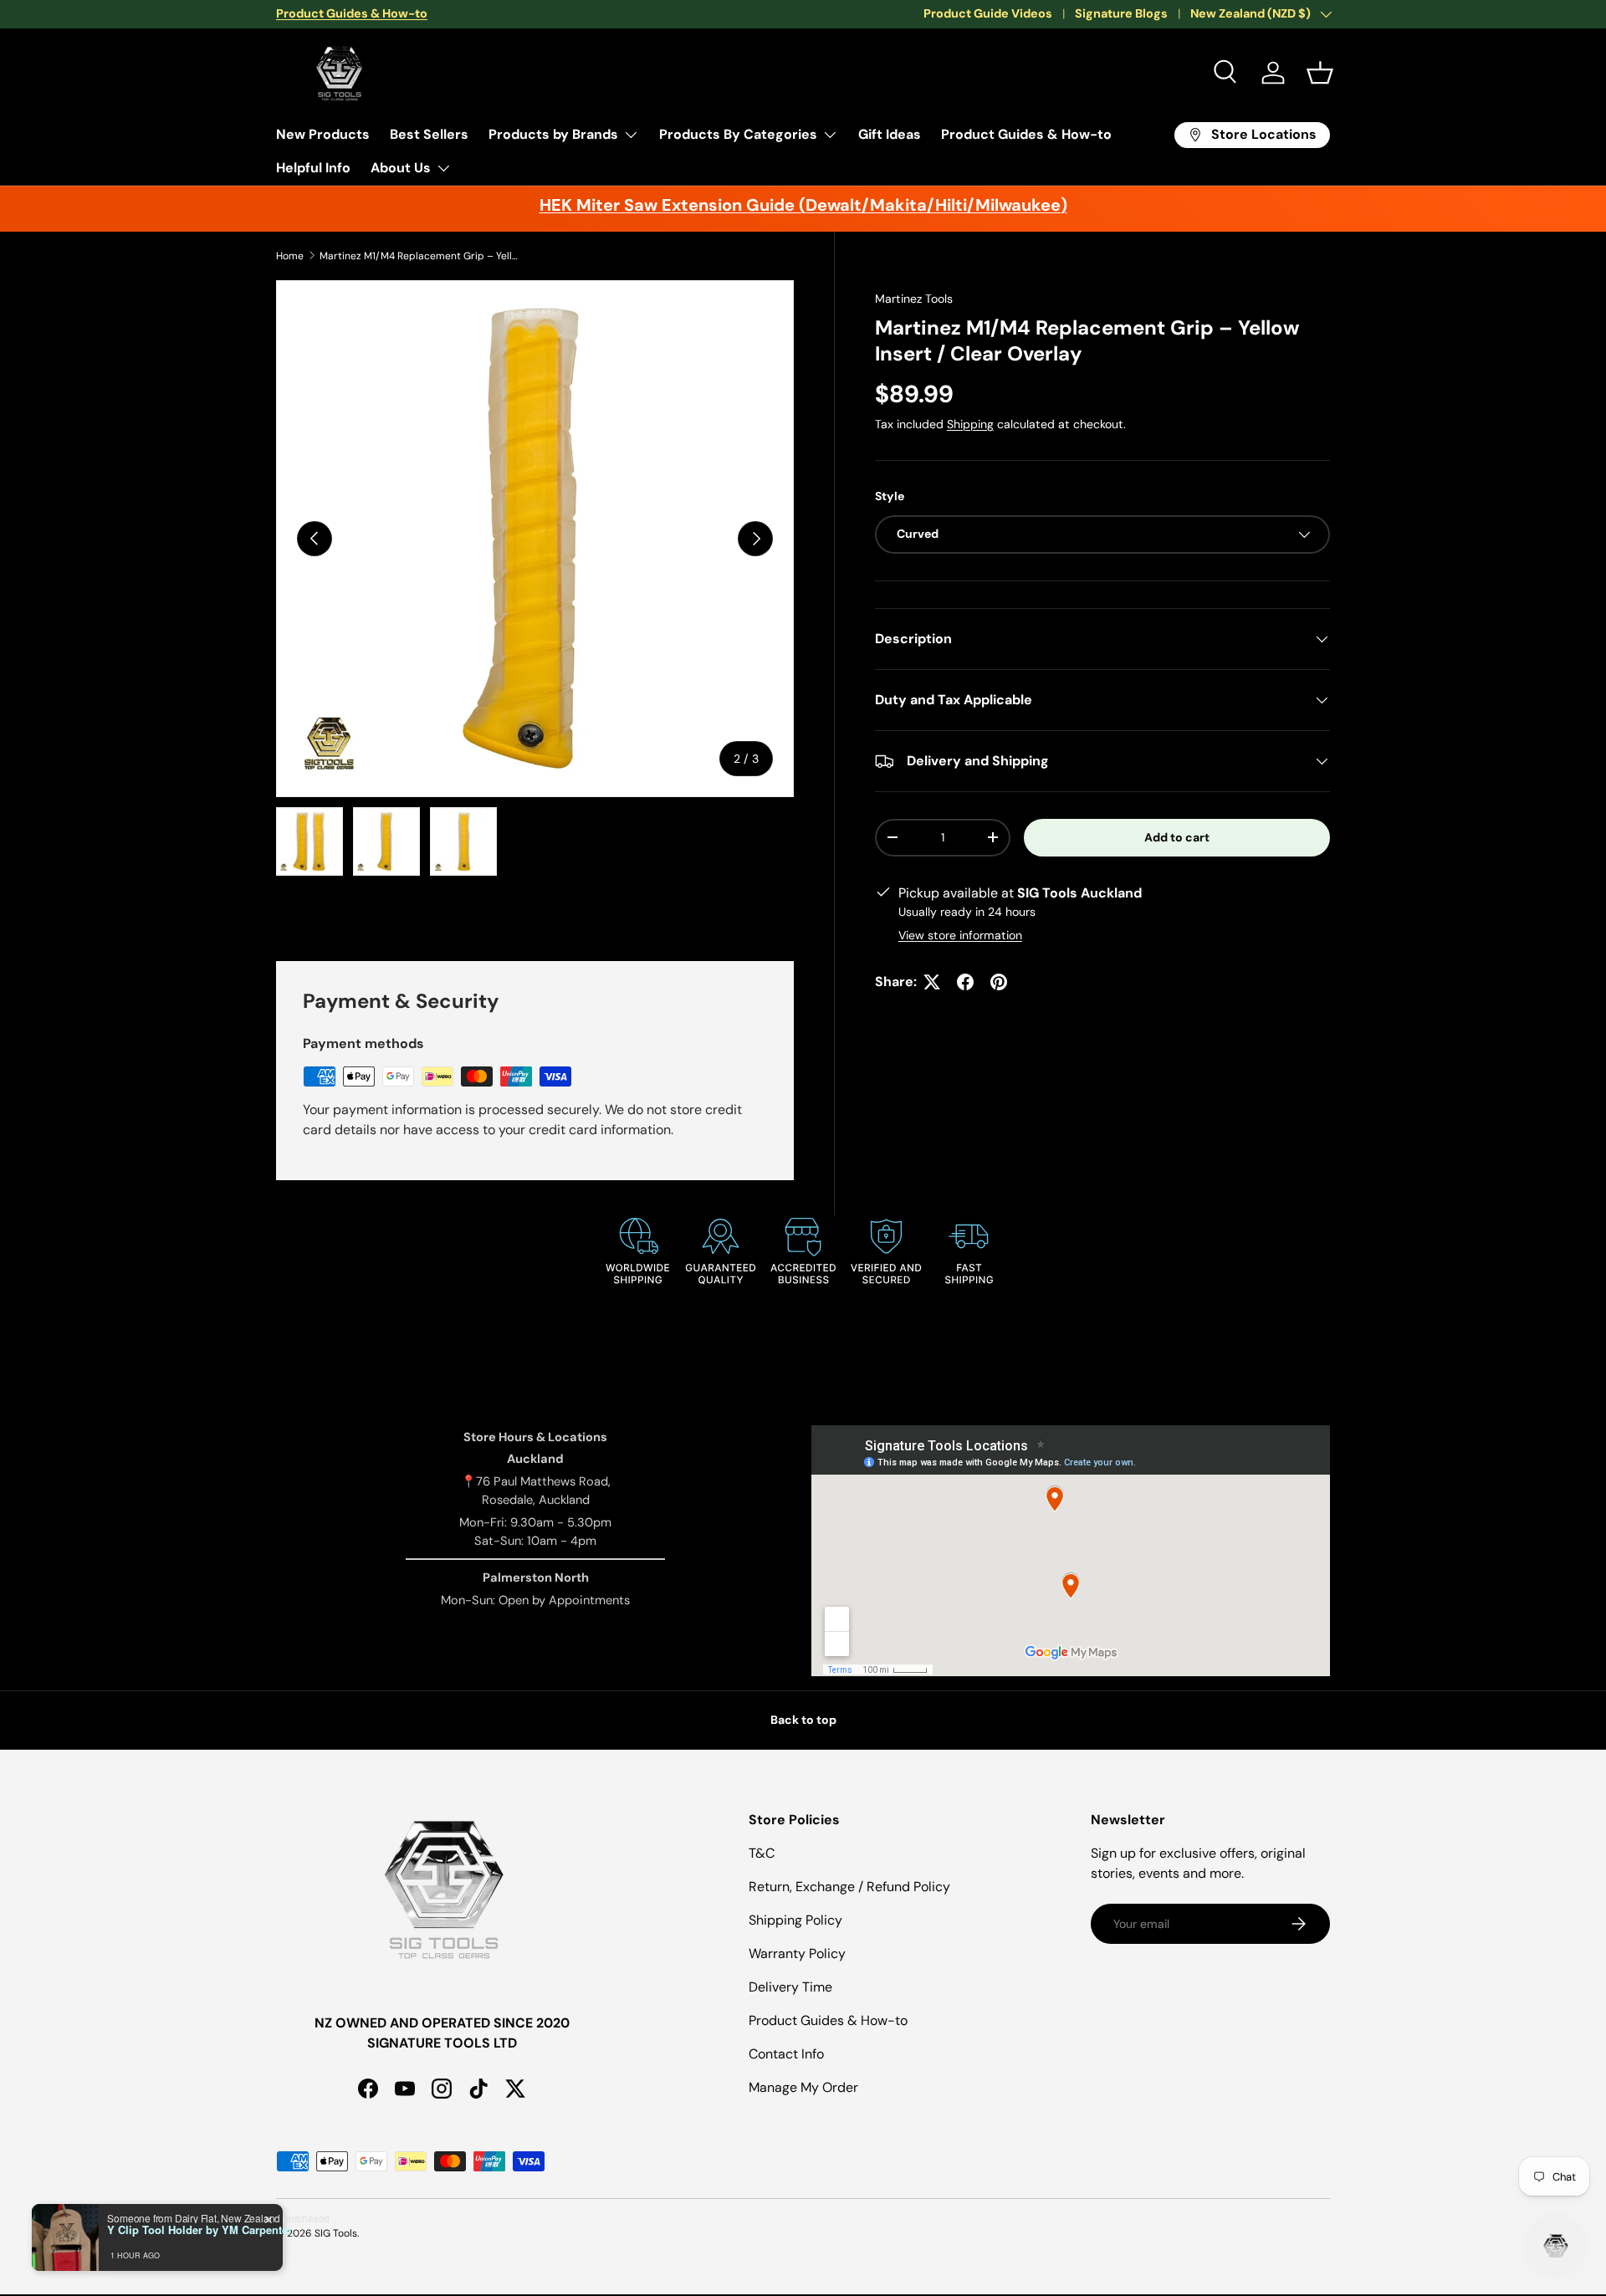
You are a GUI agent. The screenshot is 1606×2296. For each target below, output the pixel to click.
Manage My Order (803, 2087)
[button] (1320, 73)
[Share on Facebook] (965, 982)
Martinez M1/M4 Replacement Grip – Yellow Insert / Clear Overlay (420, 256)
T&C (762, 1853)
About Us (401, 168)
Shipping (970, 424)
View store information (960, 935)
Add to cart (1177, 837)
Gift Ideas (890, 134)
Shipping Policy (795, 1920)
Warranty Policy (797, 1953)
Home (290, 256)
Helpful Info (313, 168)
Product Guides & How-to (1026, 134)
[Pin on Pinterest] (999, 982)
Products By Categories (738, 134)
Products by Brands (553, 134)
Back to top (803, 1720)
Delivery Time (790, 1987)
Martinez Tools (914, 299)
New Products (323, 134)
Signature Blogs (1121, 13)
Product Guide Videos (988, 13)
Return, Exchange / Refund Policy (849, 1887)
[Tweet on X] (932, 982)
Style (890, 496)
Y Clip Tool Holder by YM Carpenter (199, 2230)
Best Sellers (429, 134)
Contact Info (786, 2054)
